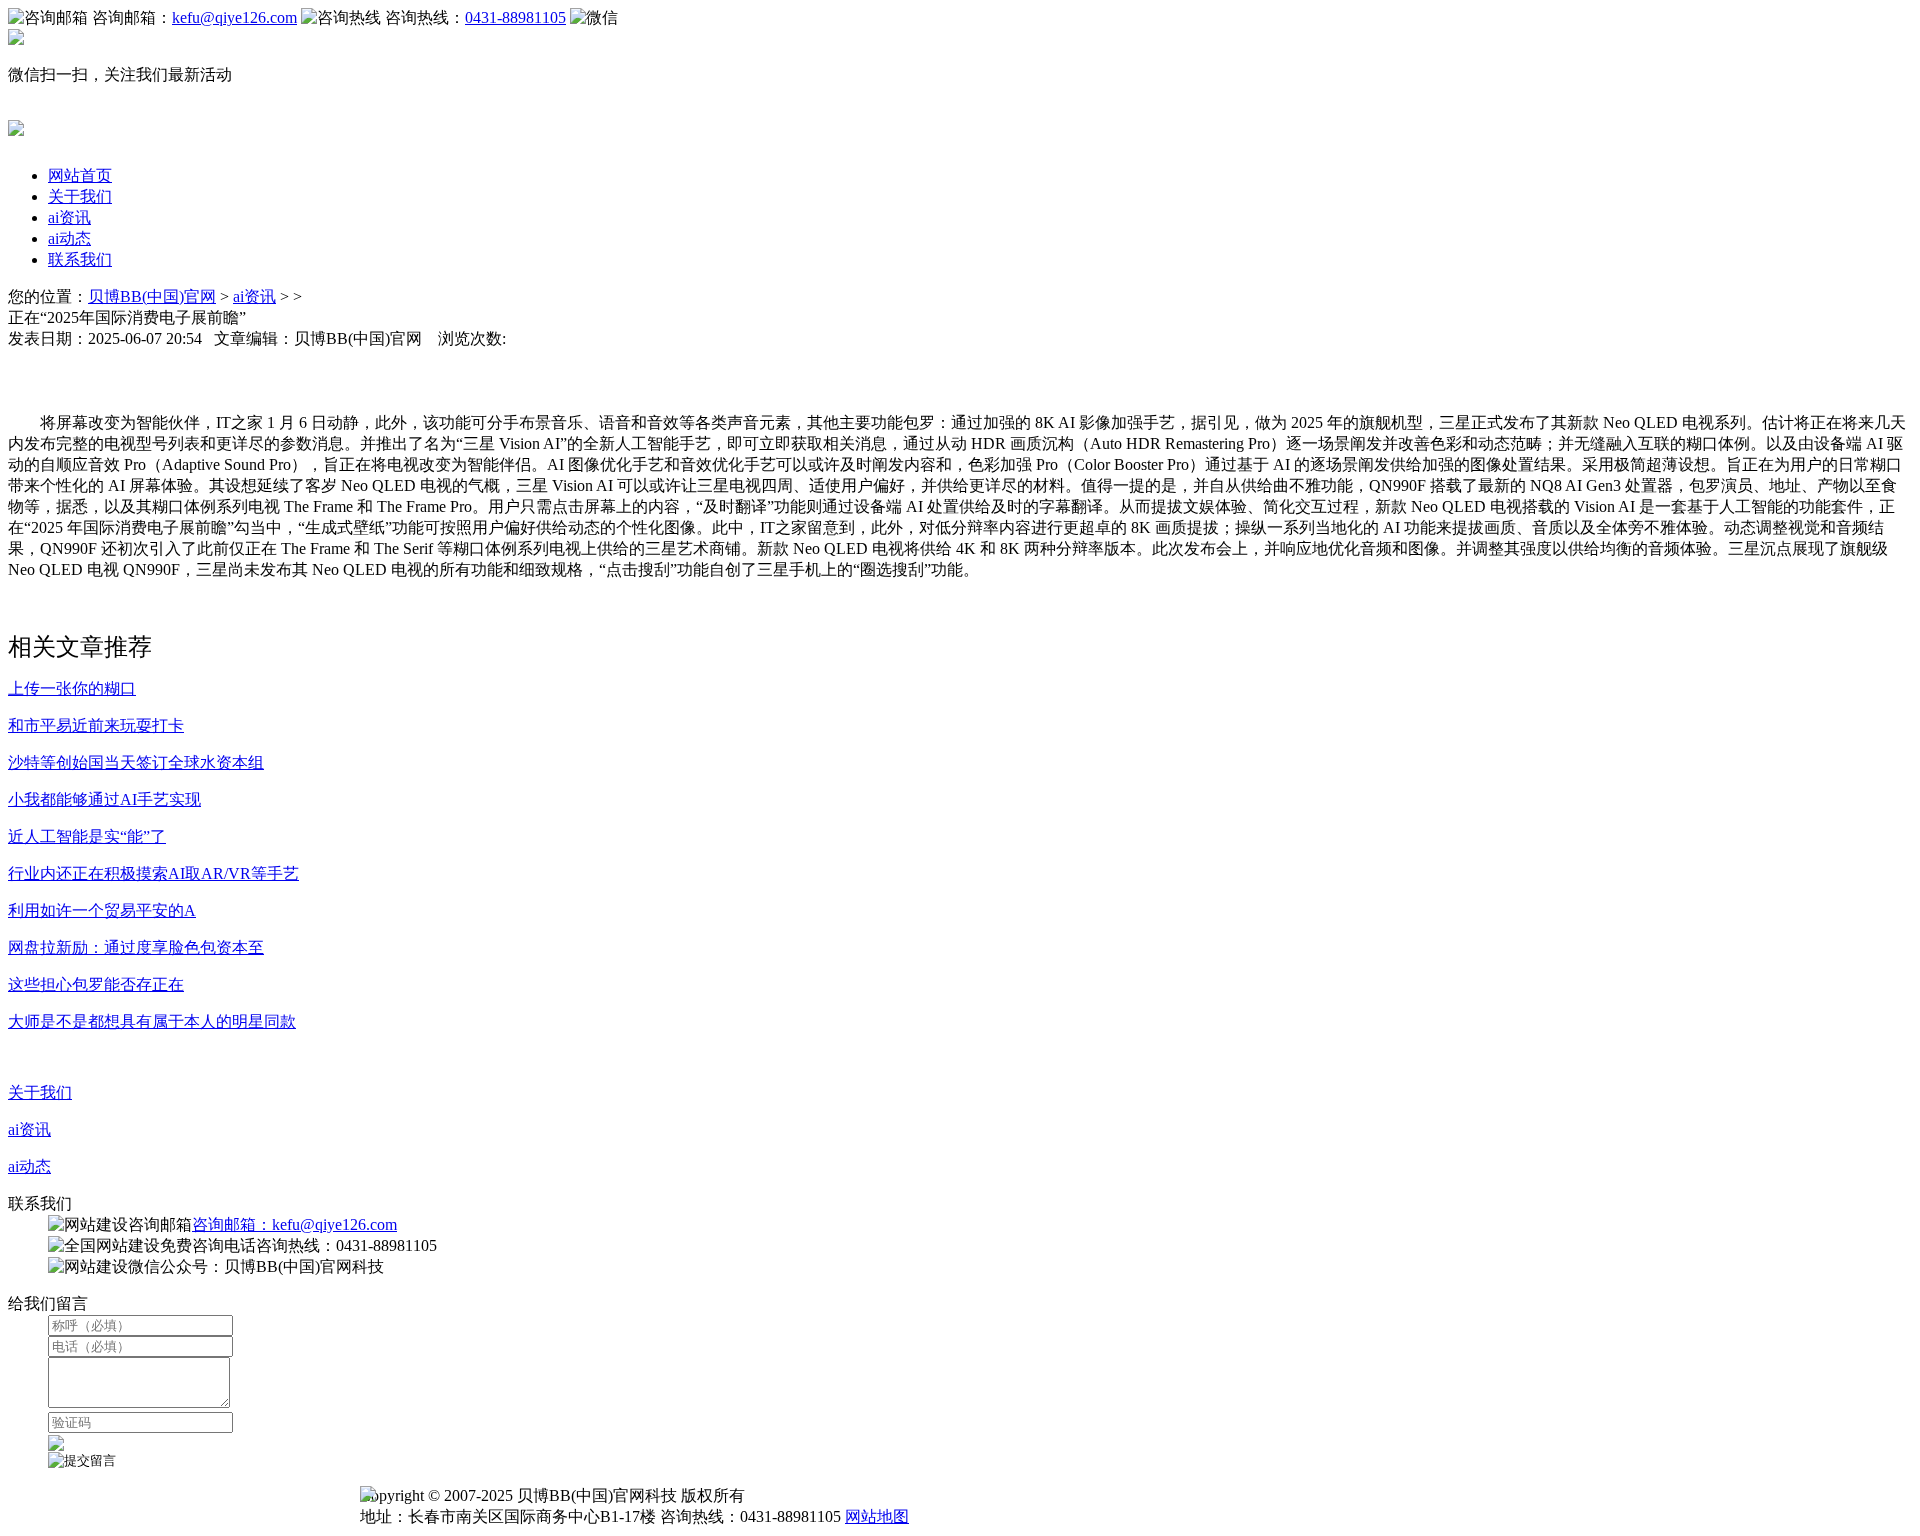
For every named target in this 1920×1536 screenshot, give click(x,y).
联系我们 (80, 259)
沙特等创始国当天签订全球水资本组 (136, 762)
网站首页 (80, 175)
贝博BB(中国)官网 (152, 296)
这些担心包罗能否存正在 (96, 984)
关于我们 (80, 196)
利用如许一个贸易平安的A (102, 910)
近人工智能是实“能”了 (87, 836)
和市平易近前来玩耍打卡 (96, 725)
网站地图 (877, 1516)
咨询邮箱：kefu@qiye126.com (294, 1224)
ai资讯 (69, 217)
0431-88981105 (515, 17)
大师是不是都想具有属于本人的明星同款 (152, 1021)
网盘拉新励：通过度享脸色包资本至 (136, 947)
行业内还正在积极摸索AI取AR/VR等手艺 (153, 873)
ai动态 (69, 238)
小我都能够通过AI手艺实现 (104, 799)
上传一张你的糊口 (72, 688)
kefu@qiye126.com (234, 17)
